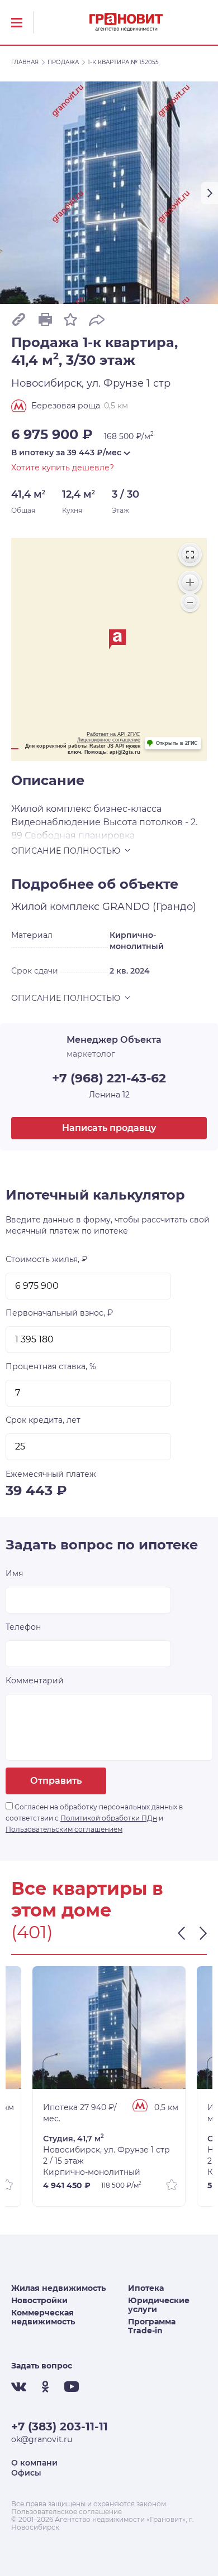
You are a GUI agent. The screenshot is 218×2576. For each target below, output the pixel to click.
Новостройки (39, 2300)
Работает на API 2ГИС (113, 734)
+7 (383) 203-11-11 (60, 2426)
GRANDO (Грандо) (149, 907)
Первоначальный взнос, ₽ (59, 1313)
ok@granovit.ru (42, 2439)
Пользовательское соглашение (67, 2512)
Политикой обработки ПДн (109, 1818)
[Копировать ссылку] (19, 319)
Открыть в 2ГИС (177, 743)
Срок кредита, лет (43, 1420)
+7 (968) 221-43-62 (109, 1078)
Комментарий (35, 1681)
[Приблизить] (190, 582)
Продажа (63, 62)
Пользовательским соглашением (64, 1829)
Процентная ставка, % (51, 1366)
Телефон (23, 1627)
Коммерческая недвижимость (43, 2317)
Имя (14, 1573)
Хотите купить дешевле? (63, 468)
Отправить (56, 1781)
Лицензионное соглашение (109, 740)
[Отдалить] (190, 603)
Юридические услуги (159, 2305)
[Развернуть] (190, 555)
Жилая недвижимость (58, 2288)
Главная (25, 62)
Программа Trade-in (152, 2326)
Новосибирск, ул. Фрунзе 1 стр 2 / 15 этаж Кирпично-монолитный (106, 2155)
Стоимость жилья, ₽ (46, 1259)
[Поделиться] (97, 319)
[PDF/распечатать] (45, 319)
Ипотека (146, 2288)
